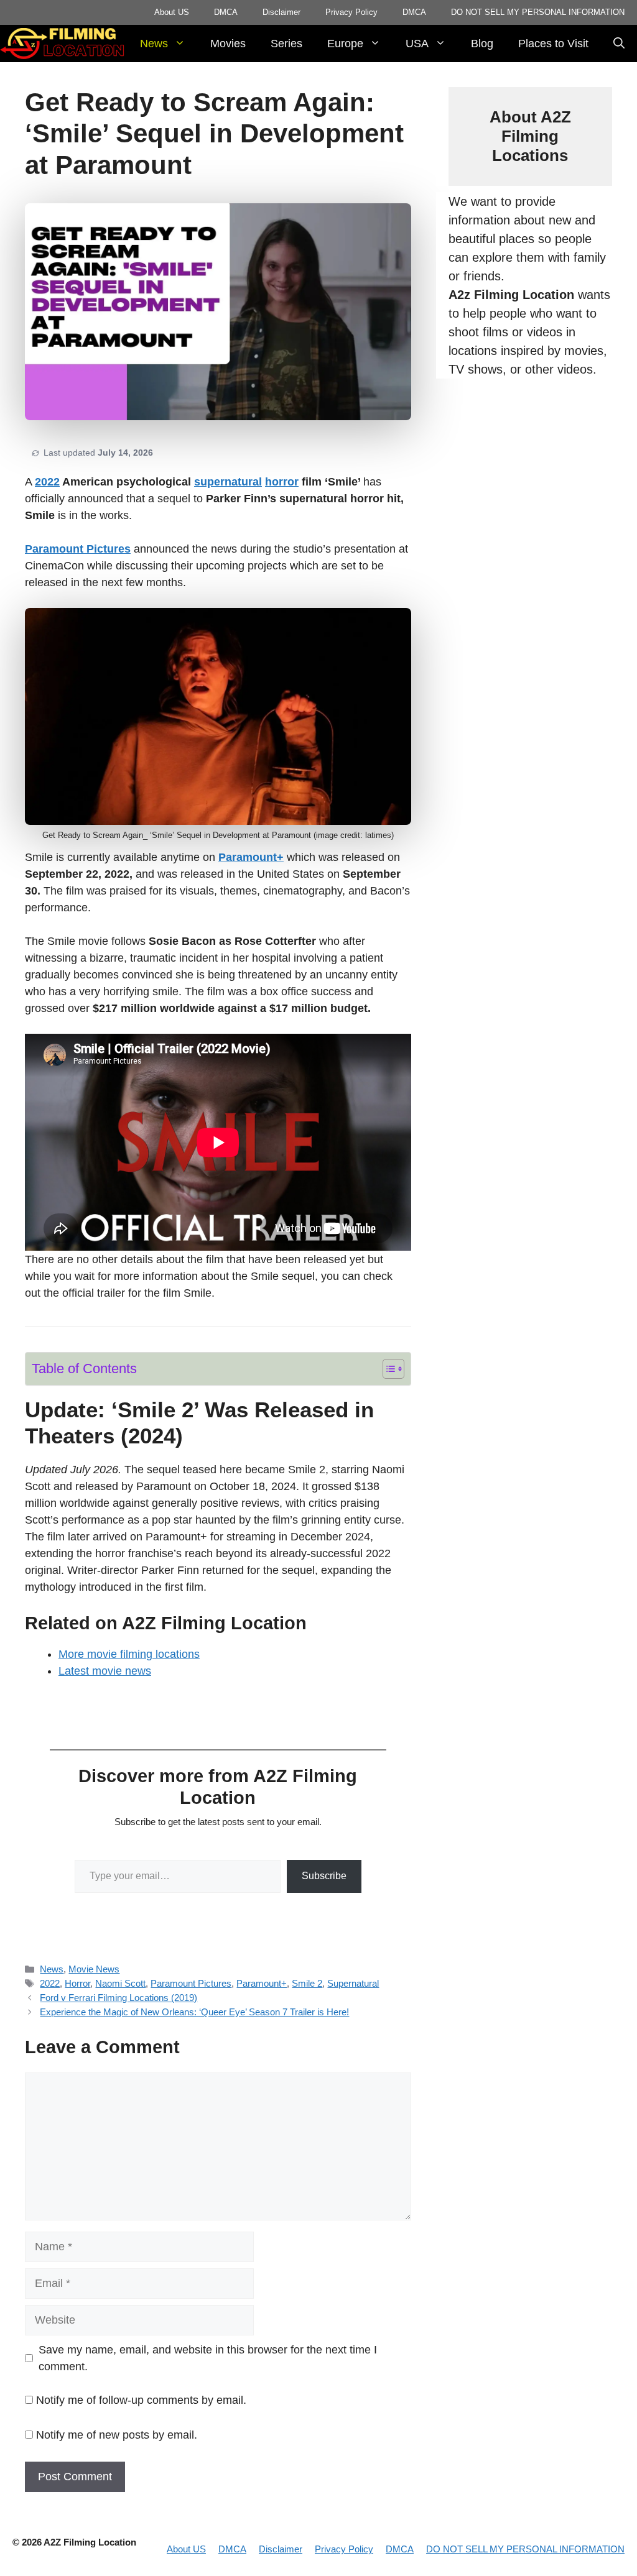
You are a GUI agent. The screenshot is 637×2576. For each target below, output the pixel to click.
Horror (77, 1983)
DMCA (226, 12)
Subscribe (324, 1876)
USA (417, 44)
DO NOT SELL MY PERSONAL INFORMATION (538, 12)
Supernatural (353, 1983)
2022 (47, 482)
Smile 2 (307, 1983)
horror (282, 482)
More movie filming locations (129, 1654)
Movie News (94, 1969)
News (154, 44)
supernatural (228, 482)
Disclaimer (281, 12)
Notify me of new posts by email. (117, 2435)
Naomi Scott (120, 1983)
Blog (482, 44)
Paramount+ (251, 857)
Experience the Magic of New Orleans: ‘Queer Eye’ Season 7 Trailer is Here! (194, 2012)
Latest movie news (105, 1671)
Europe (345, 44)
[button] (619, 44)
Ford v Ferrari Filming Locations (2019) (119, 1998)
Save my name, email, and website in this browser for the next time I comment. (208, 2358)
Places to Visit (553, 44)
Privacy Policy (351, 12)
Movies (228, 44)
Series (286, 44)
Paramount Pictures (78, 549)
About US (172, 12)
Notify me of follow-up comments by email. (141, 2400)
